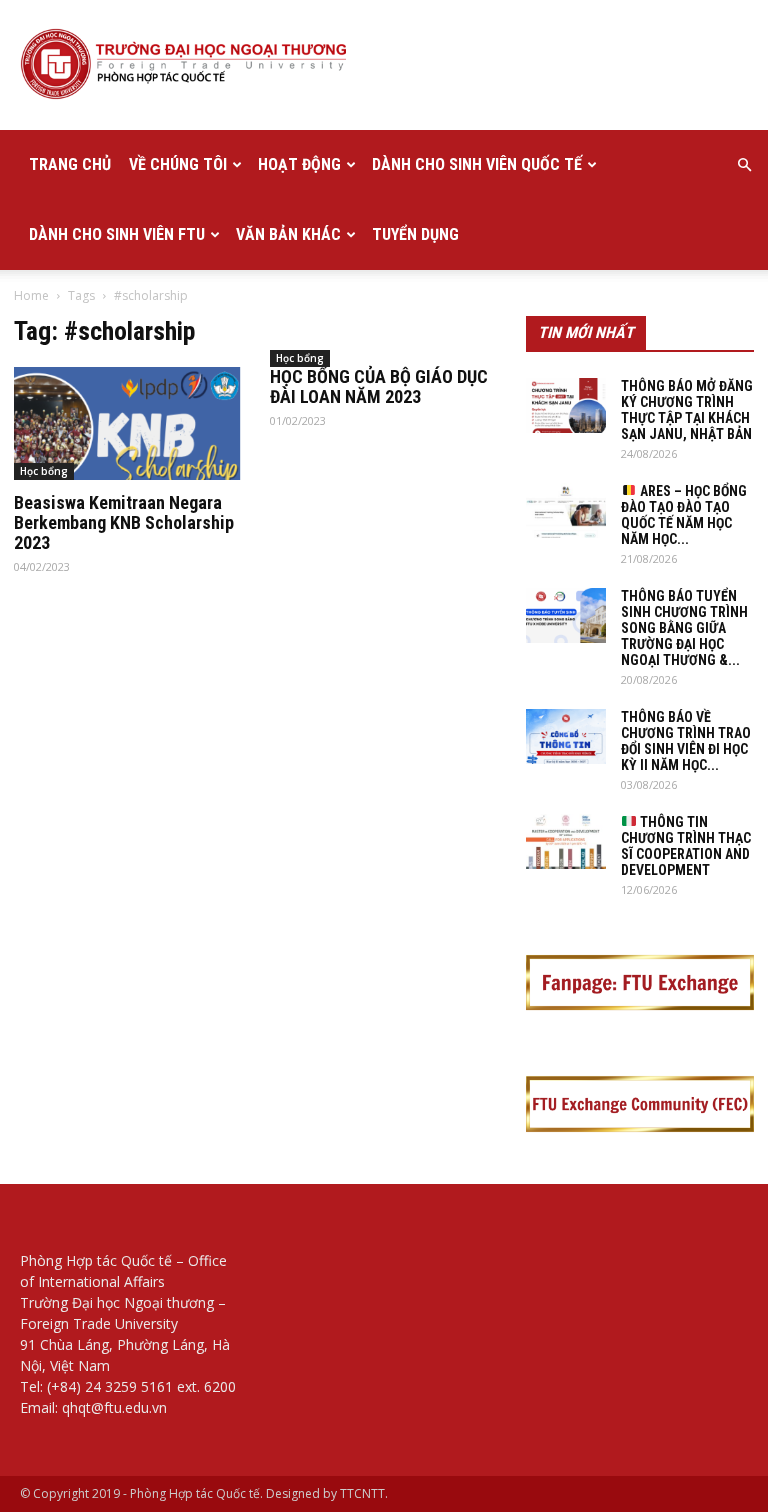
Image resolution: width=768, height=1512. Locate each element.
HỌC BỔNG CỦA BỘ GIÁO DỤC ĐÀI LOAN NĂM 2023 (379, 386)
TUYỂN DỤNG (415, 234)
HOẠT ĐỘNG (299, 164)
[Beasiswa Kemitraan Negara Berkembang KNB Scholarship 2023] (128, 423)
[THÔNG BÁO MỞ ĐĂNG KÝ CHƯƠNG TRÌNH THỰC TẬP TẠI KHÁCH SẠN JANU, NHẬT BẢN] (566, 405)
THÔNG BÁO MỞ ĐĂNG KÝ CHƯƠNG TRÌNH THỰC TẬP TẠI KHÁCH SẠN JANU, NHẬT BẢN (687, 410)
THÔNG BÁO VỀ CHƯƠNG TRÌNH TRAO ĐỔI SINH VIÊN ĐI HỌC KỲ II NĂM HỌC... (686, 741)
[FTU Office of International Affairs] (384, 66)
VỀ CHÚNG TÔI (178, 164)
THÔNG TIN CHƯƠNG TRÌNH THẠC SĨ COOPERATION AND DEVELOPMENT (686, 846)
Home (31, 295)
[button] (744, 165)
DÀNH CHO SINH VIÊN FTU (117, 234)
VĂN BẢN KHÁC (288, 234)
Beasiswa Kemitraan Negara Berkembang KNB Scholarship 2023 (124, 522)
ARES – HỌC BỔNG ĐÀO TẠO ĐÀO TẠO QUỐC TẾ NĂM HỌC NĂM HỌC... (684, 515)
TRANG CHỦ (70, 164)
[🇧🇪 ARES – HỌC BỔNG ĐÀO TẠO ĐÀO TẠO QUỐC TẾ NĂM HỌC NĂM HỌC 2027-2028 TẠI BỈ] (566, 510)
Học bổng (44, 471)
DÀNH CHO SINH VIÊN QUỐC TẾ (477, 164)
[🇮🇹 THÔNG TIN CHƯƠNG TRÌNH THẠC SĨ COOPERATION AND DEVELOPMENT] (566, 841)
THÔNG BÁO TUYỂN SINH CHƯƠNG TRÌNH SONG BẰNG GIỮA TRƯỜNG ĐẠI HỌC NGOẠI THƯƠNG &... (684, 628)
